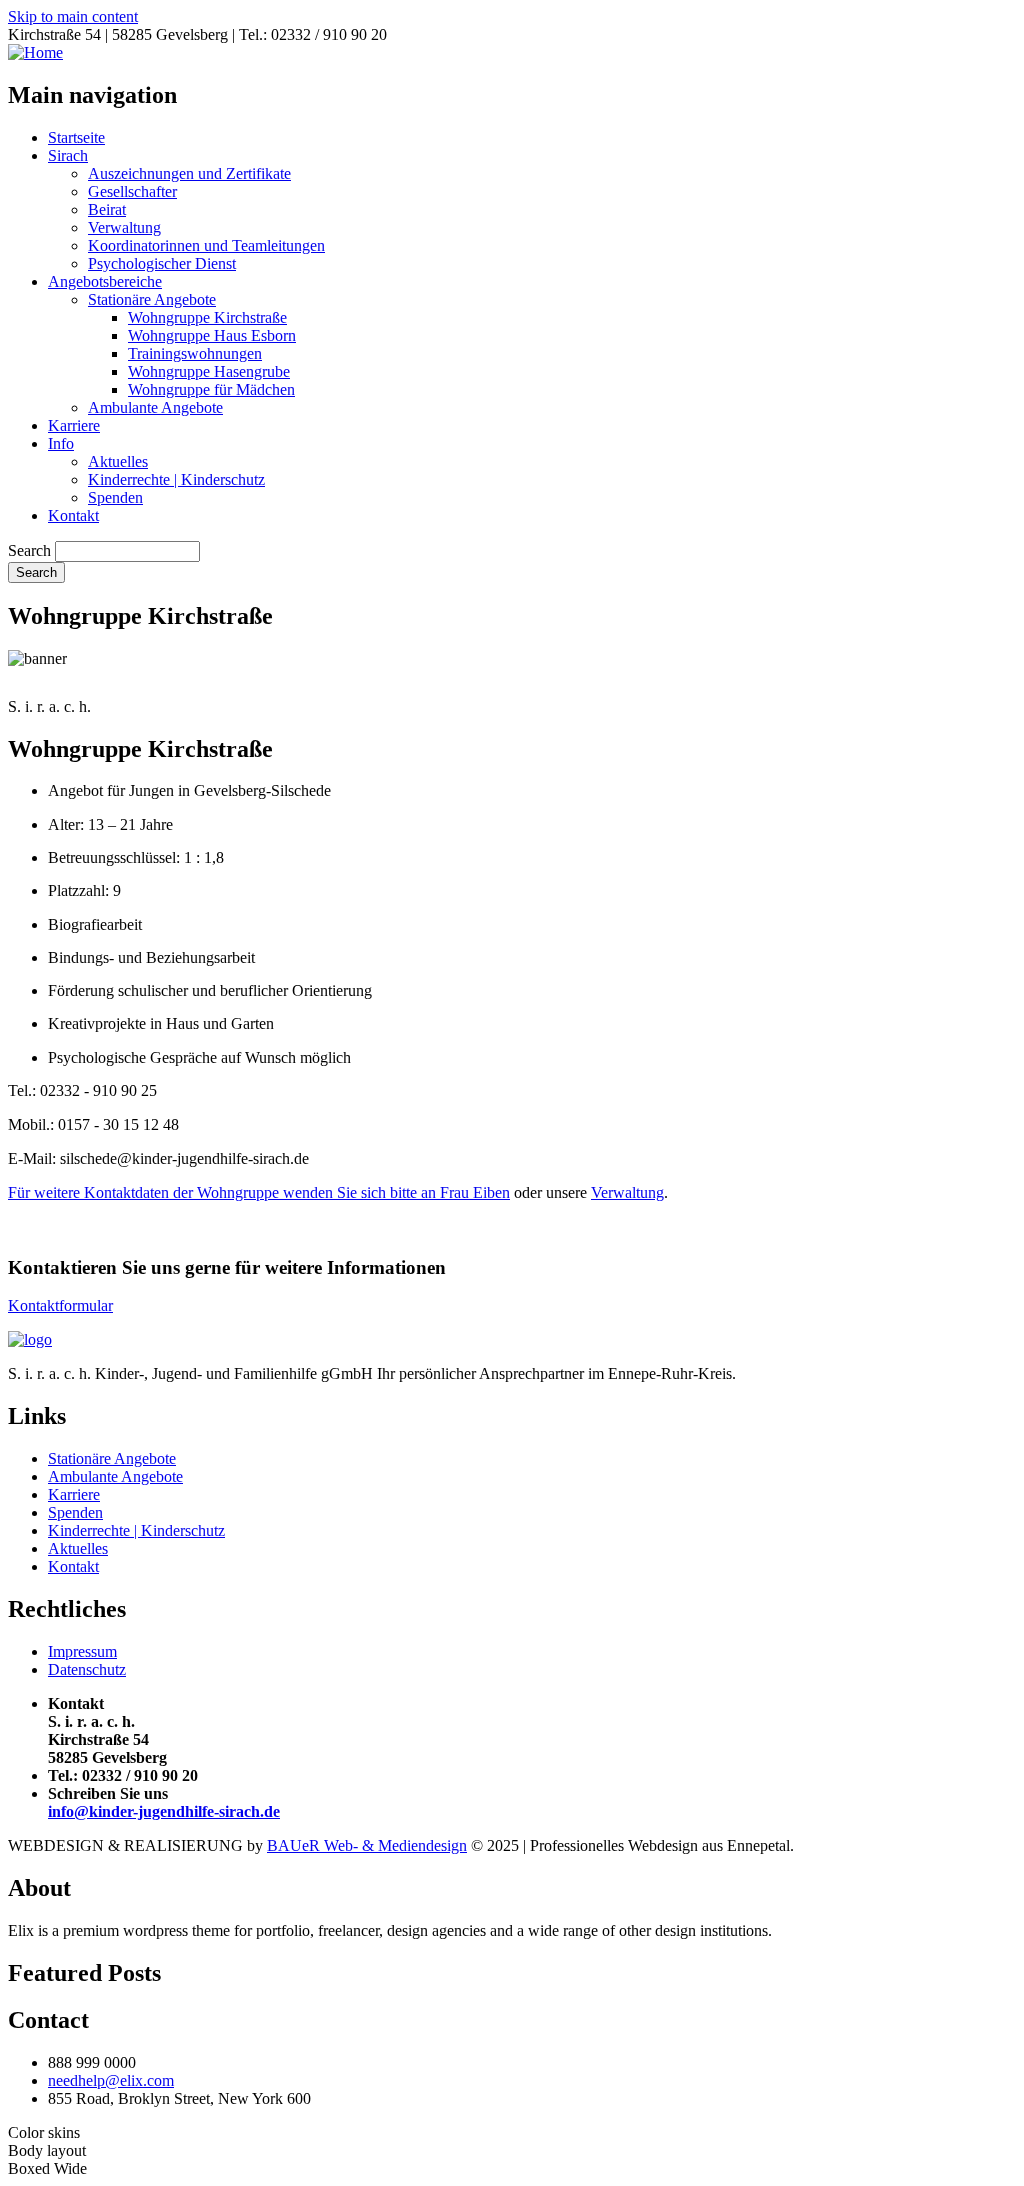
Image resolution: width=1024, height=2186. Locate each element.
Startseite (76, 137)
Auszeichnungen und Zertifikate (189, 173)
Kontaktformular (60, 1305)
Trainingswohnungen (195, 353)
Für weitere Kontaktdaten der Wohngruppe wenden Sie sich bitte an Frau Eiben (259, 1192)
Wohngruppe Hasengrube (209, 371)
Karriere (74, 425)
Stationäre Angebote (152, 299)
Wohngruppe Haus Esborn (212, 335)
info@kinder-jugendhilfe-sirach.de (164, 1811)
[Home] (35, 52)
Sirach (68, 155)
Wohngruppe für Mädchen (211, 389)
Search (29, 550)
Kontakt (73, 515)
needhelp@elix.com (111, 2080)
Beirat (107, 209)
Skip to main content (73, 16)
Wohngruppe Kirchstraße (207, 317)
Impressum (82, 1651)
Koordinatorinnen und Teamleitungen (206, 245)
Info (61, 443)
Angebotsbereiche (105, 281)
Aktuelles (118, 461)
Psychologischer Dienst (162, 263)
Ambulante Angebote (155, 407)
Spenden (115, 497)
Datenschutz (87, 1669)
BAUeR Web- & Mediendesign (367, 1845)
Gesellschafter (132, 191)
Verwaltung (124, 227)
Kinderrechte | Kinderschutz (176, 479)
